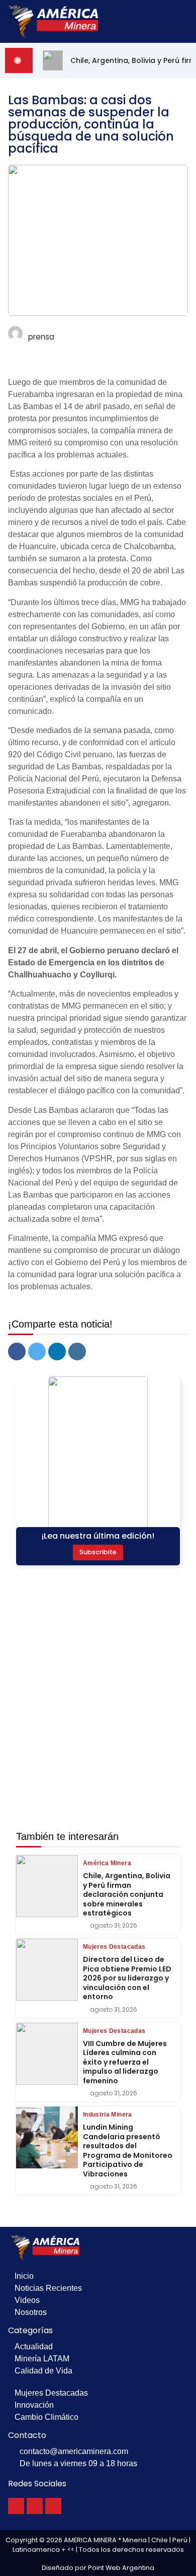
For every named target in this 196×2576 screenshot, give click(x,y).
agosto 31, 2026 (114, 1926)
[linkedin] (57, 1351)
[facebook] (17, 1351)
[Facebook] (16, 2506)
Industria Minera (108, 2115)
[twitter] (37, 1351)
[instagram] (77, 1351)
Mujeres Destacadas (114, 1947)
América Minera (107, 1863)
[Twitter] (35, 2506)
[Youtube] (53, 2506)
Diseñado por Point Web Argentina (98, 2568)
